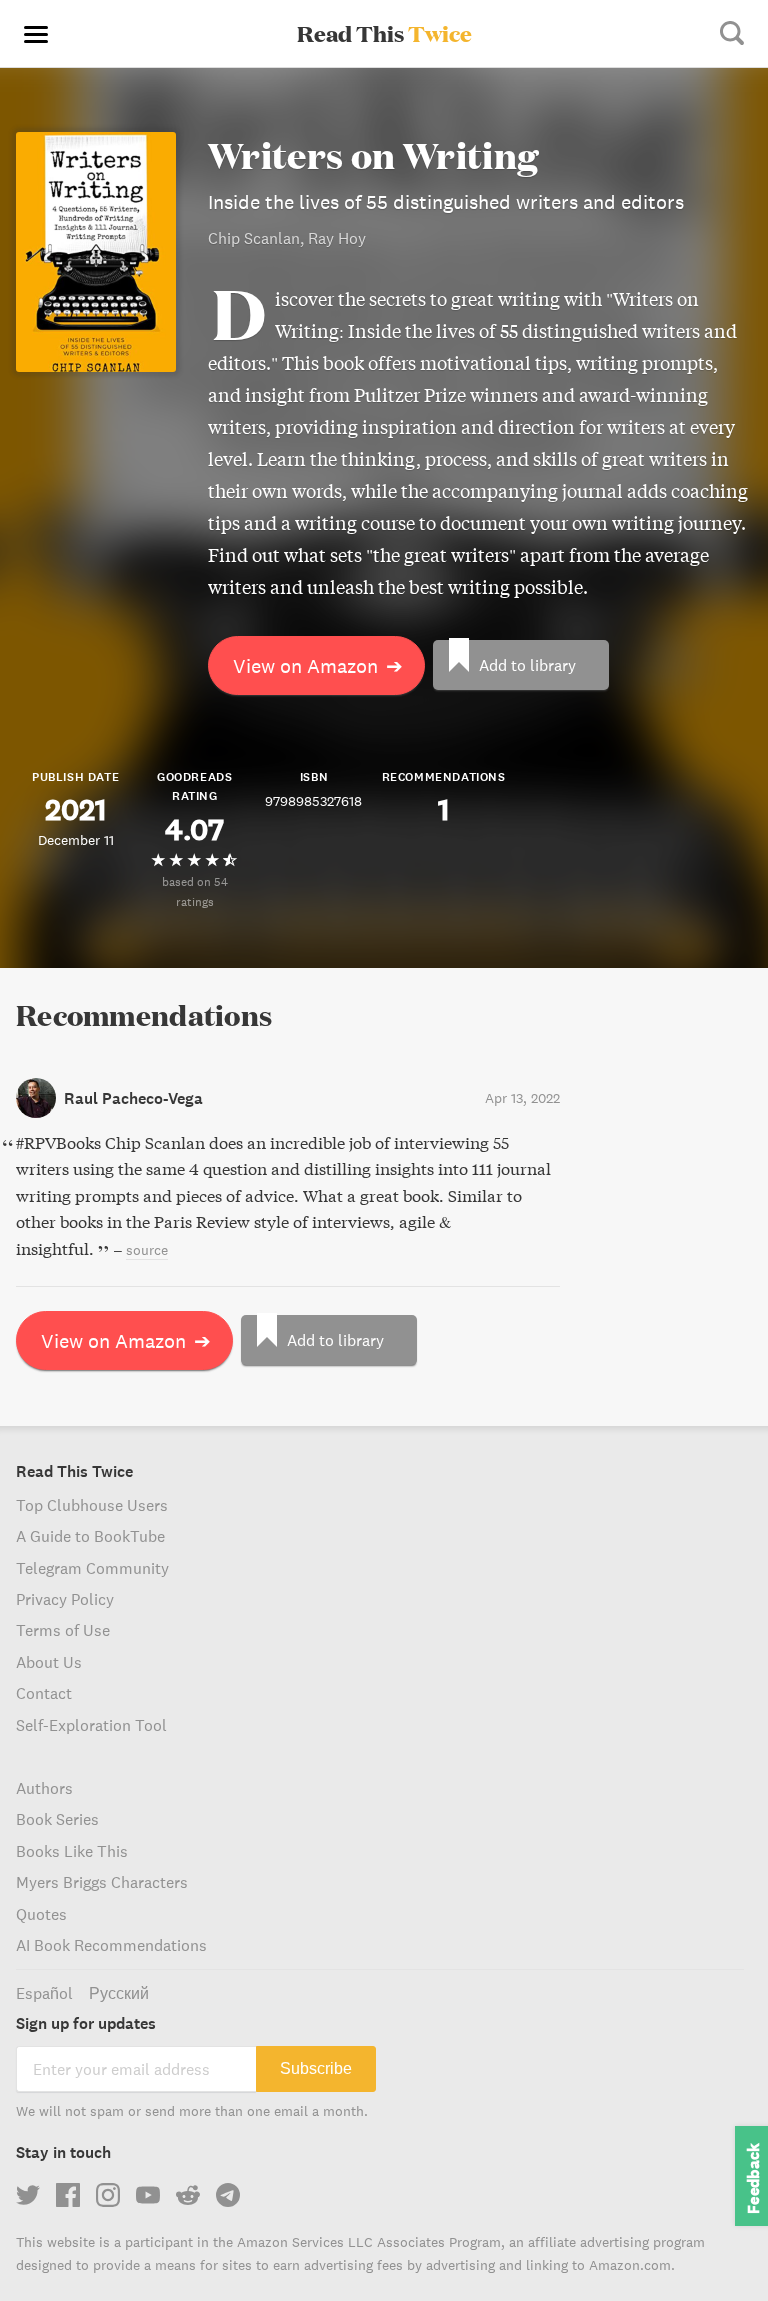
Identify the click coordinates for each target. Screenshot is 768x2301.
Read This (384, 33)
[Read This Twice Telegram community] (228, 2195)
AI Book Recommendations (111, 1945)
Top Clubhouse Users (92, 1505)
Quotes (41, 1914)
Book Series (57, 1819)
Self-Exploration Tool (91, 1725)
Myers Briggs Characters (102, 1882)
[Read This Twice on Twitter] (28, 2195)
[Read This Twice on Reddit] (188, 2195)
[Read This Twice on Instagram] (108, 2195)
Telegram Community (92, 1568)
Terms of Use (63, 1630)
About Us (49, 1662)
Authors (44, 1788)
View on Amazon (318, 665)
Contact (44, 1693)
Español (44, 1993)
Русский (119, 1993)
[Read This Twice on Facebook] (68, 2195)
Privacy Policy (65, 1599)
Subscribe (316, 2068)
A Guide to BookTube (90, 1536)
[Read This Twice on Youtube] (148, 2195)
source (147, 1250)
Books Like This (72, 1851)
